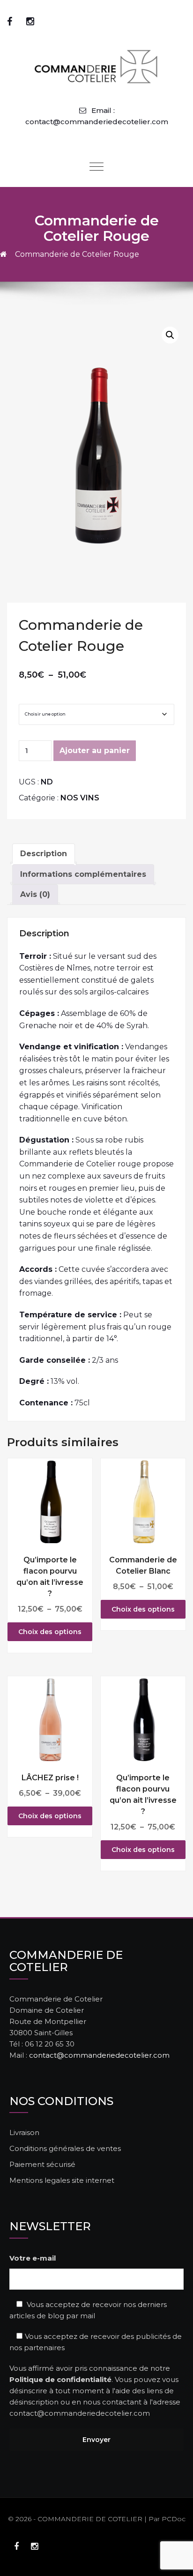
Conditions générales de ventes (65, 2148)
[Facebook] (10, 22)
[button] (170, 335)
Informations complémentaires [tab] (83, 874)
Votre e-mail (33, 2258)
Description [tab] (44, 854)
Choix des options (50, 1632)
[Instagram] (30, 22)
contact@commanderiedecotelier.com (99, 2055)
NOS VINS (80, 798)
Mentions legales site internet (62, 2180)
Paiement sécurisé (42, 2164)
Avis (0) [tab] (35, 894)
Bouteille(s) (39, 696)
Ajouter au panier (95, 750)
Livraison (24, 2132)
